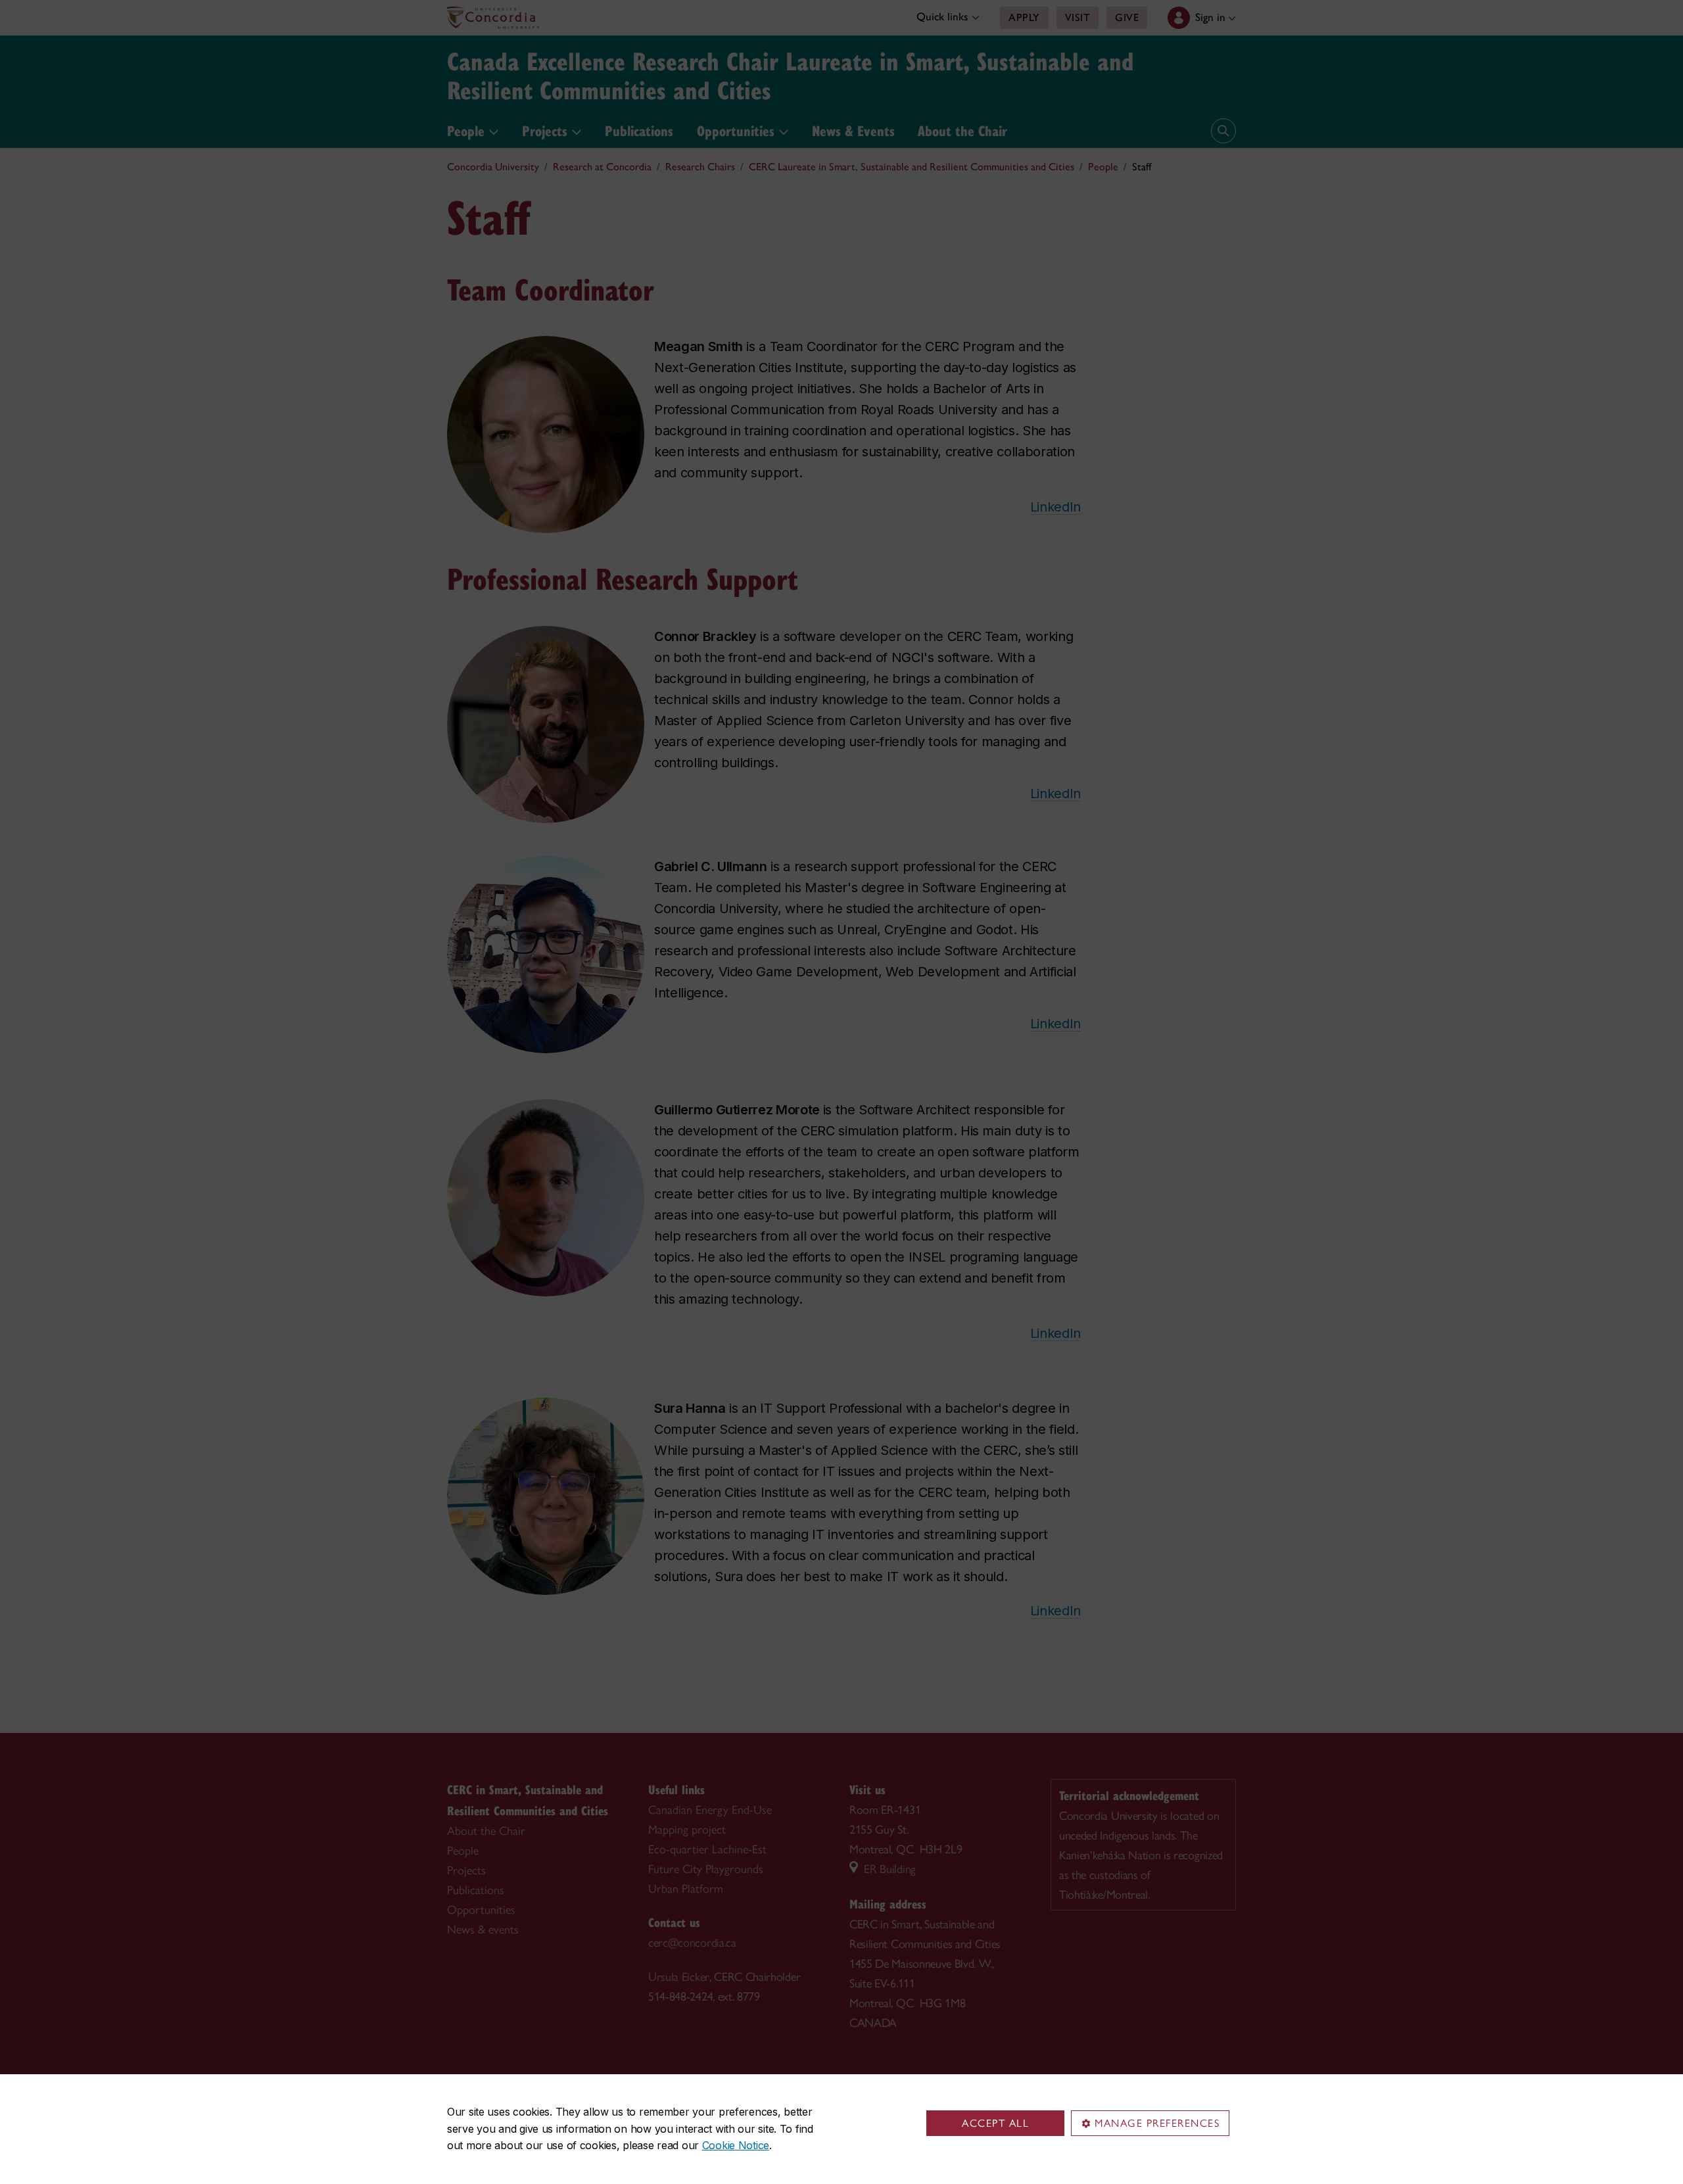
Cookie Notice (736, 2145)
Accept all (995, 2123)
